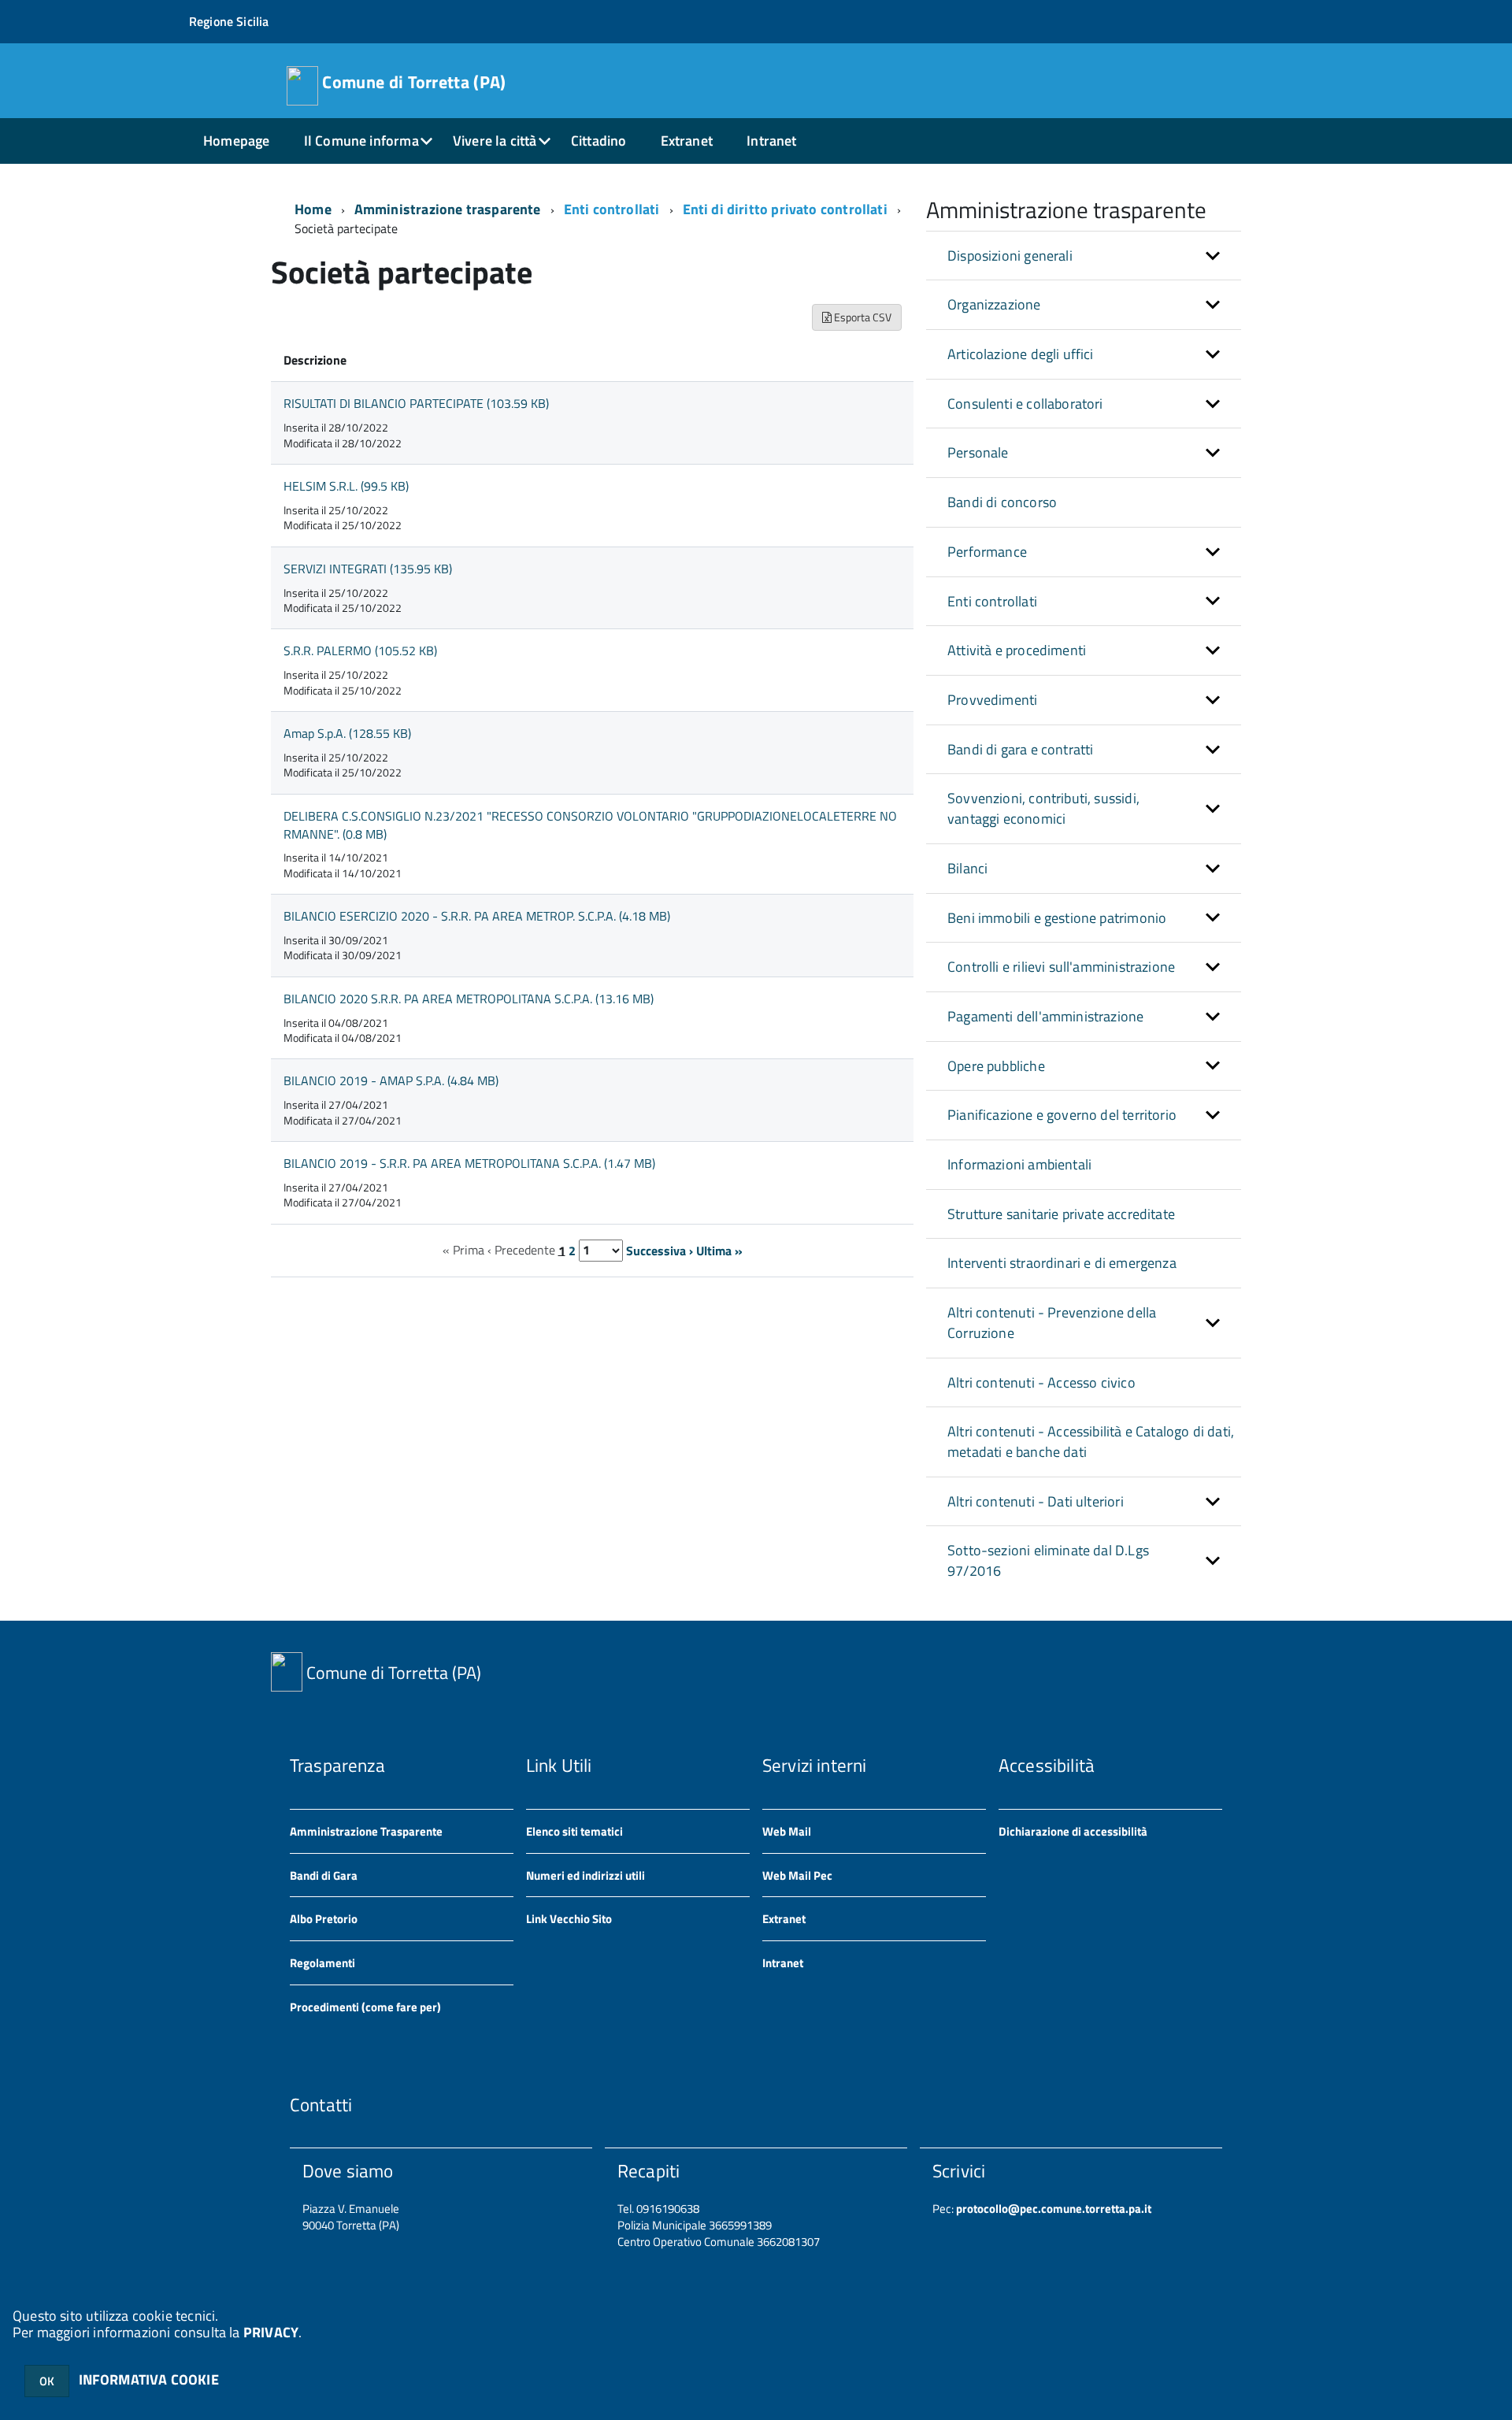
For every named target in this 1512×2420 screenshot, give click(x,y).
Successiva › (660, 1250)
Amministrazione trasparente (448, 209)
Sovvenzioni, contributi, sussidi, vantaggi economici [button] (1043, 808)
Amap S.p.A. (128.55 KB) (347, 733)
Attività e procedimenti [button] (1017, 650)
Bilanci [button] (967, 868)
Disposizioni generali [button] (1010, 256)
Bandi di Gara (324, 1875)
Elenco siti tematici (574, 1831)
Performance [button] (987, 552)
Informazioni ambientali (1019, 1164)
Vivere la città (495, 141)
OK (47, 2381)
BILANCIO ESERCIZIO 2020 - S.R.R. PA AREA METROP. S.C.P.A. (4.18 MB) (477, 916)
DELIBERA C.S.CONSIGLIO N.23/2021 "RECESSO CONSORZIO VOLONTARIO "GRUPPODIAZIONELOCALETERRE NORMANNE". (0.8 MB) (590, 825)
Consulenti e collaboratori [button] (1025, 404)
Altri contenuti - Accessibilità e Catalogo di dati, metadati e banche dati (1091, 1442)
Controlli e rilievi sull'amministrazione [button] (1061, 967)
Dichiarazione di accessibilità (1073, 1831)
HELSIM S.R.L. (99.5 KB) (346, 486)
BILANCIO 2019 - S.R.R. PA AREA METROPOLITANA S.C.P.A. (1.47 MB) (469, 1163)
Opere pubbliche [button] (996, 1066)
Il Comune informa (361, 141)
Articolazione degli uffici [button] (1021, 354)
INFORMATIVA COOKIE (149, 2379)
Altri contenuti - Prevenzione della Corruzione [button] (1052, 1323)
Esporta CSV (862, 317)
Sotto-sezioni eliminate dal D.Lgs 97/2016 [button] (1048, 1560)
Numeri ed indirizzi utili (586, 1875)
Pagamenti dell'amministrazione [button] (1045, 1016)
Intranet (771, 141)
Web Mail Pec (797, 1875)
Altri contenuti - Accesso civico (1041, 1382)
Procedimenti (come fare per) (365, 2007)
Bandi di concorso (1002, 502)
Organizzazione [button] (994, 304)
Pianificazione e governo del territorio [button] (1062, 1115)
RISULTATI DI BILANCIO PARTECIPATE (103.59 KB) (416, 403)
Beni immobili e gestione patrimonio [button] (1057, 918)
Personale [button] (978, 452)
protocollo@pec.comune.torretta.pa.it (1052, 2209)
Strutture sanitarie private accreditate (1061, 1214)
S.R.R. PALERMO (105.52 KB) (360, 650)
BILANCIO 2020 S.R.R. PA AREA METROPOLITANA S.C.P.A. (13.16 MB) (469, 999)
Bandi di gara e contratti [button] (1021, 749)
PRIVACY (271, 2332)
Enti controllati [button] (992, 601)
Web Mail (787, 1831)
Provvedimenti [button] (992, 700)
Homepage (236, 141)
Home (313, 209)
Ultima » (719, 1250)
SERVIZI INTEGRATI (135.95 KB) (368, 569)
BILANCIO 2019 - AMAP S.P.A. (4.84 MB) (391, 1080)
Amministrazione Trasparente (366, 1831)
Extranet (687, 141)
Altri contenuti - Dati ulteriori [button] (1036, 1501)
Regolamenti (322, 1963)
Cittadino (599, 141)
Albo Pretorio (324, 1919)
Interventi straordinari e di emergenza (1062, 1263)
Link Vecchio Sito (569, 1919)
